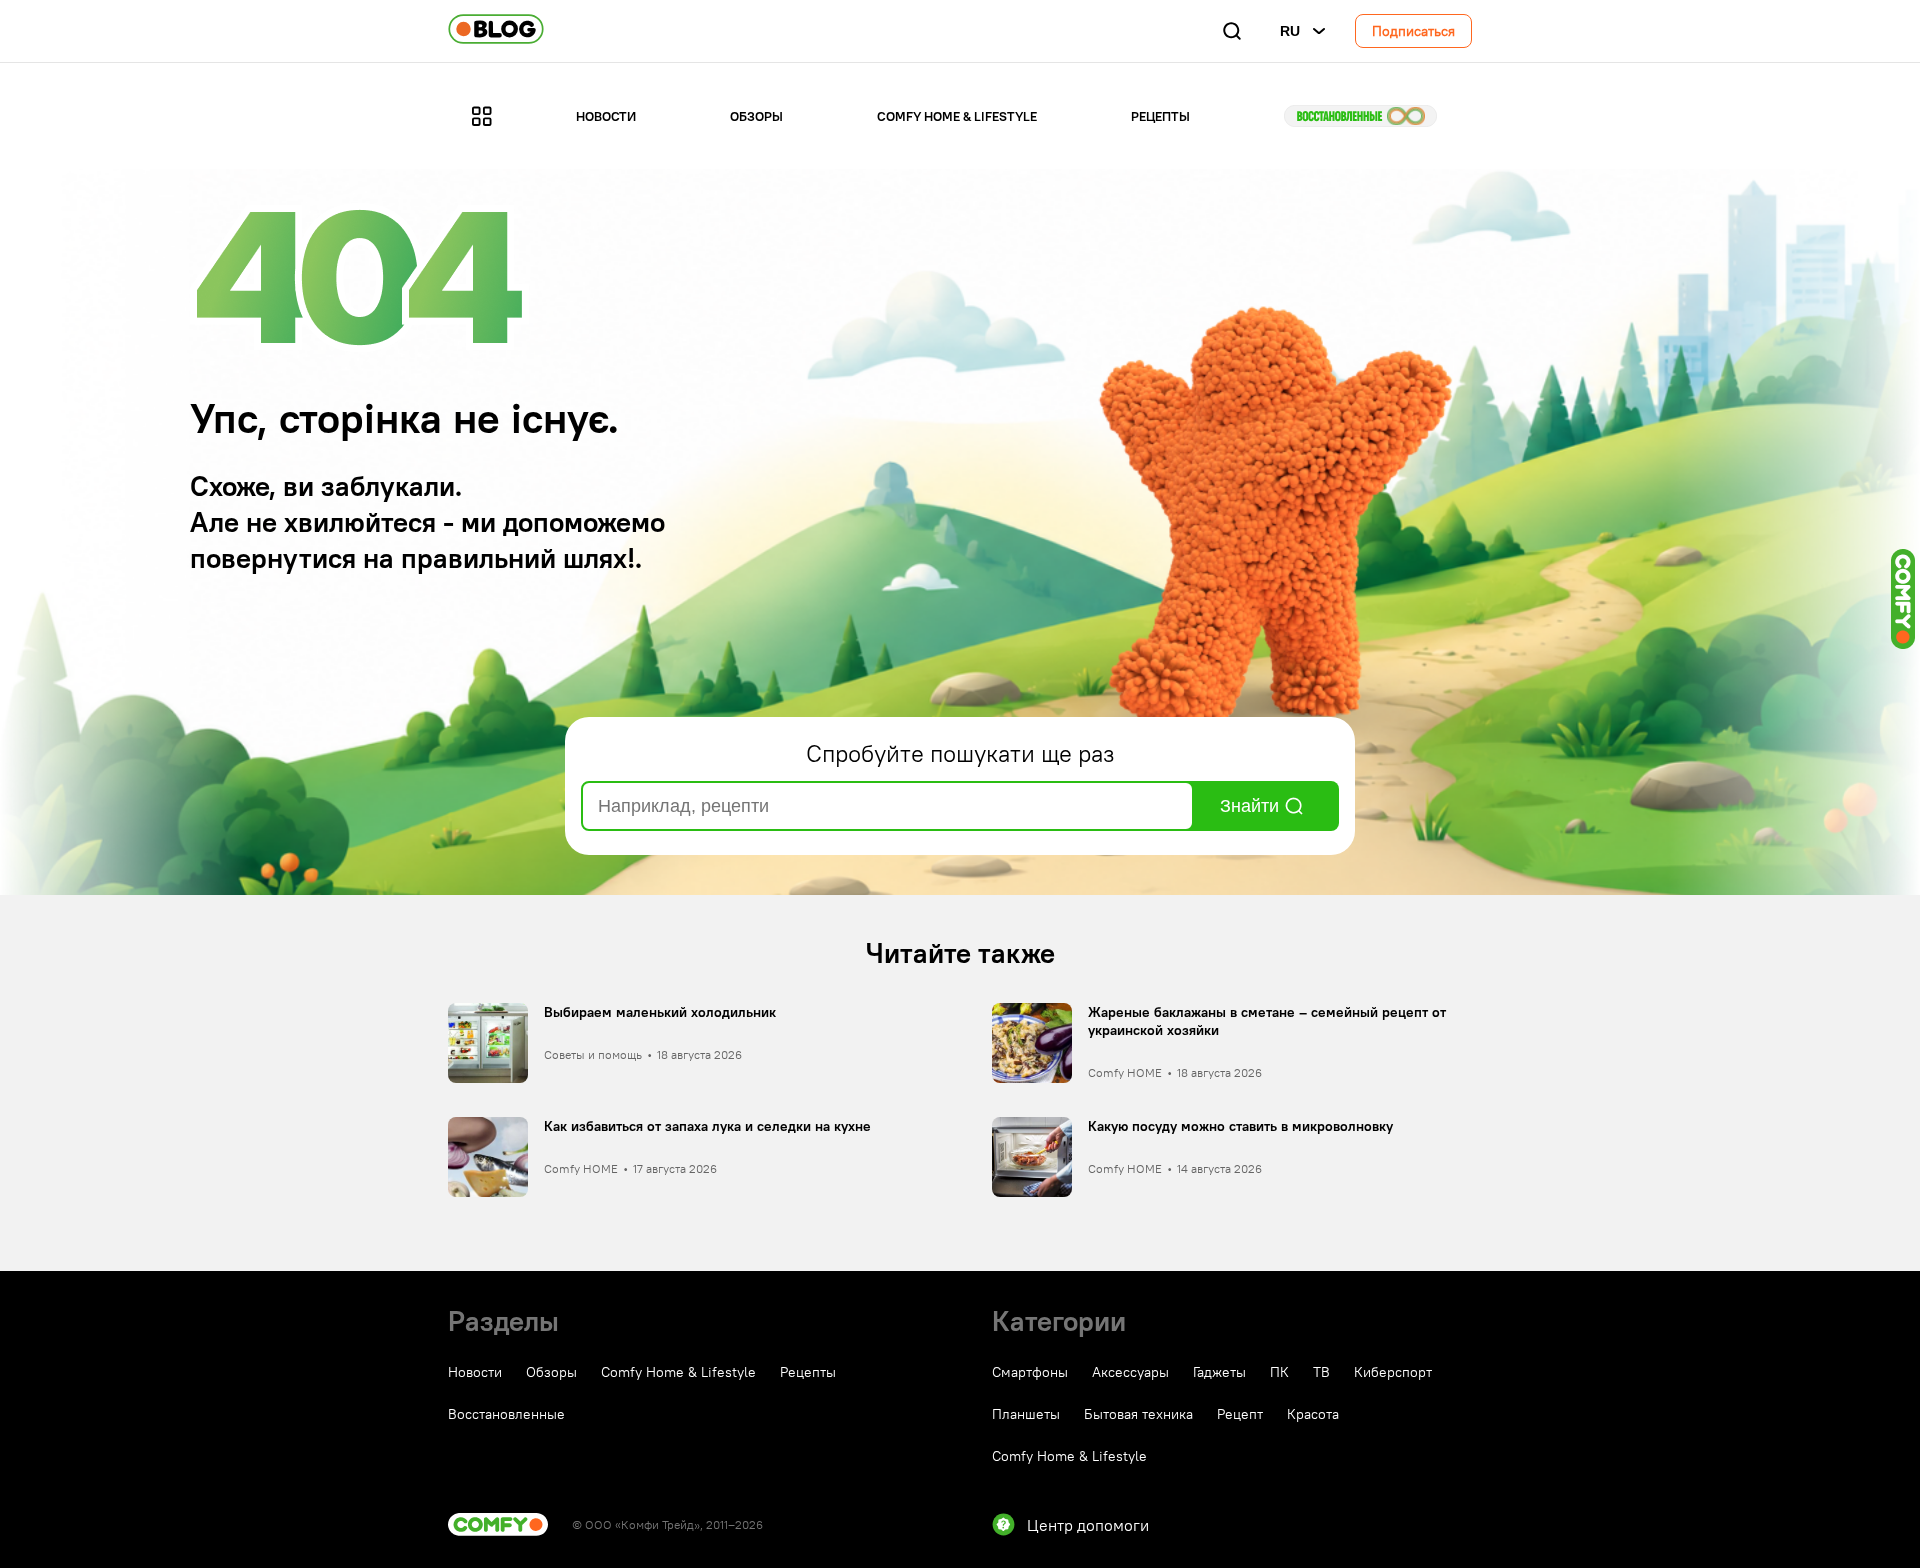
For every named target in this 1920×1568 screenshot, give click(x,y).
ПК (1279, 1372)
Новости (606, 116)
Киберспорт (1393, 1372)
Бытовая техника (1138, 1414)
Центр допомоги (1088, 1525)
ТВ (1321, 1372)
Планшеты (1026, 1414)
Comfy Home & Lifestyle (957, 116)
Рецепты (1160, 116)
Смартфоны (1030, 1372)
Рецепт (1240, 1414)
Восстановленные (1360, 116)
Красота (1313, 1414)
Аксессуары (1130, 1372)
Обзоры (756, 116)
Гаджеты (1219, 1372)
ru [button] (1290, 31)
